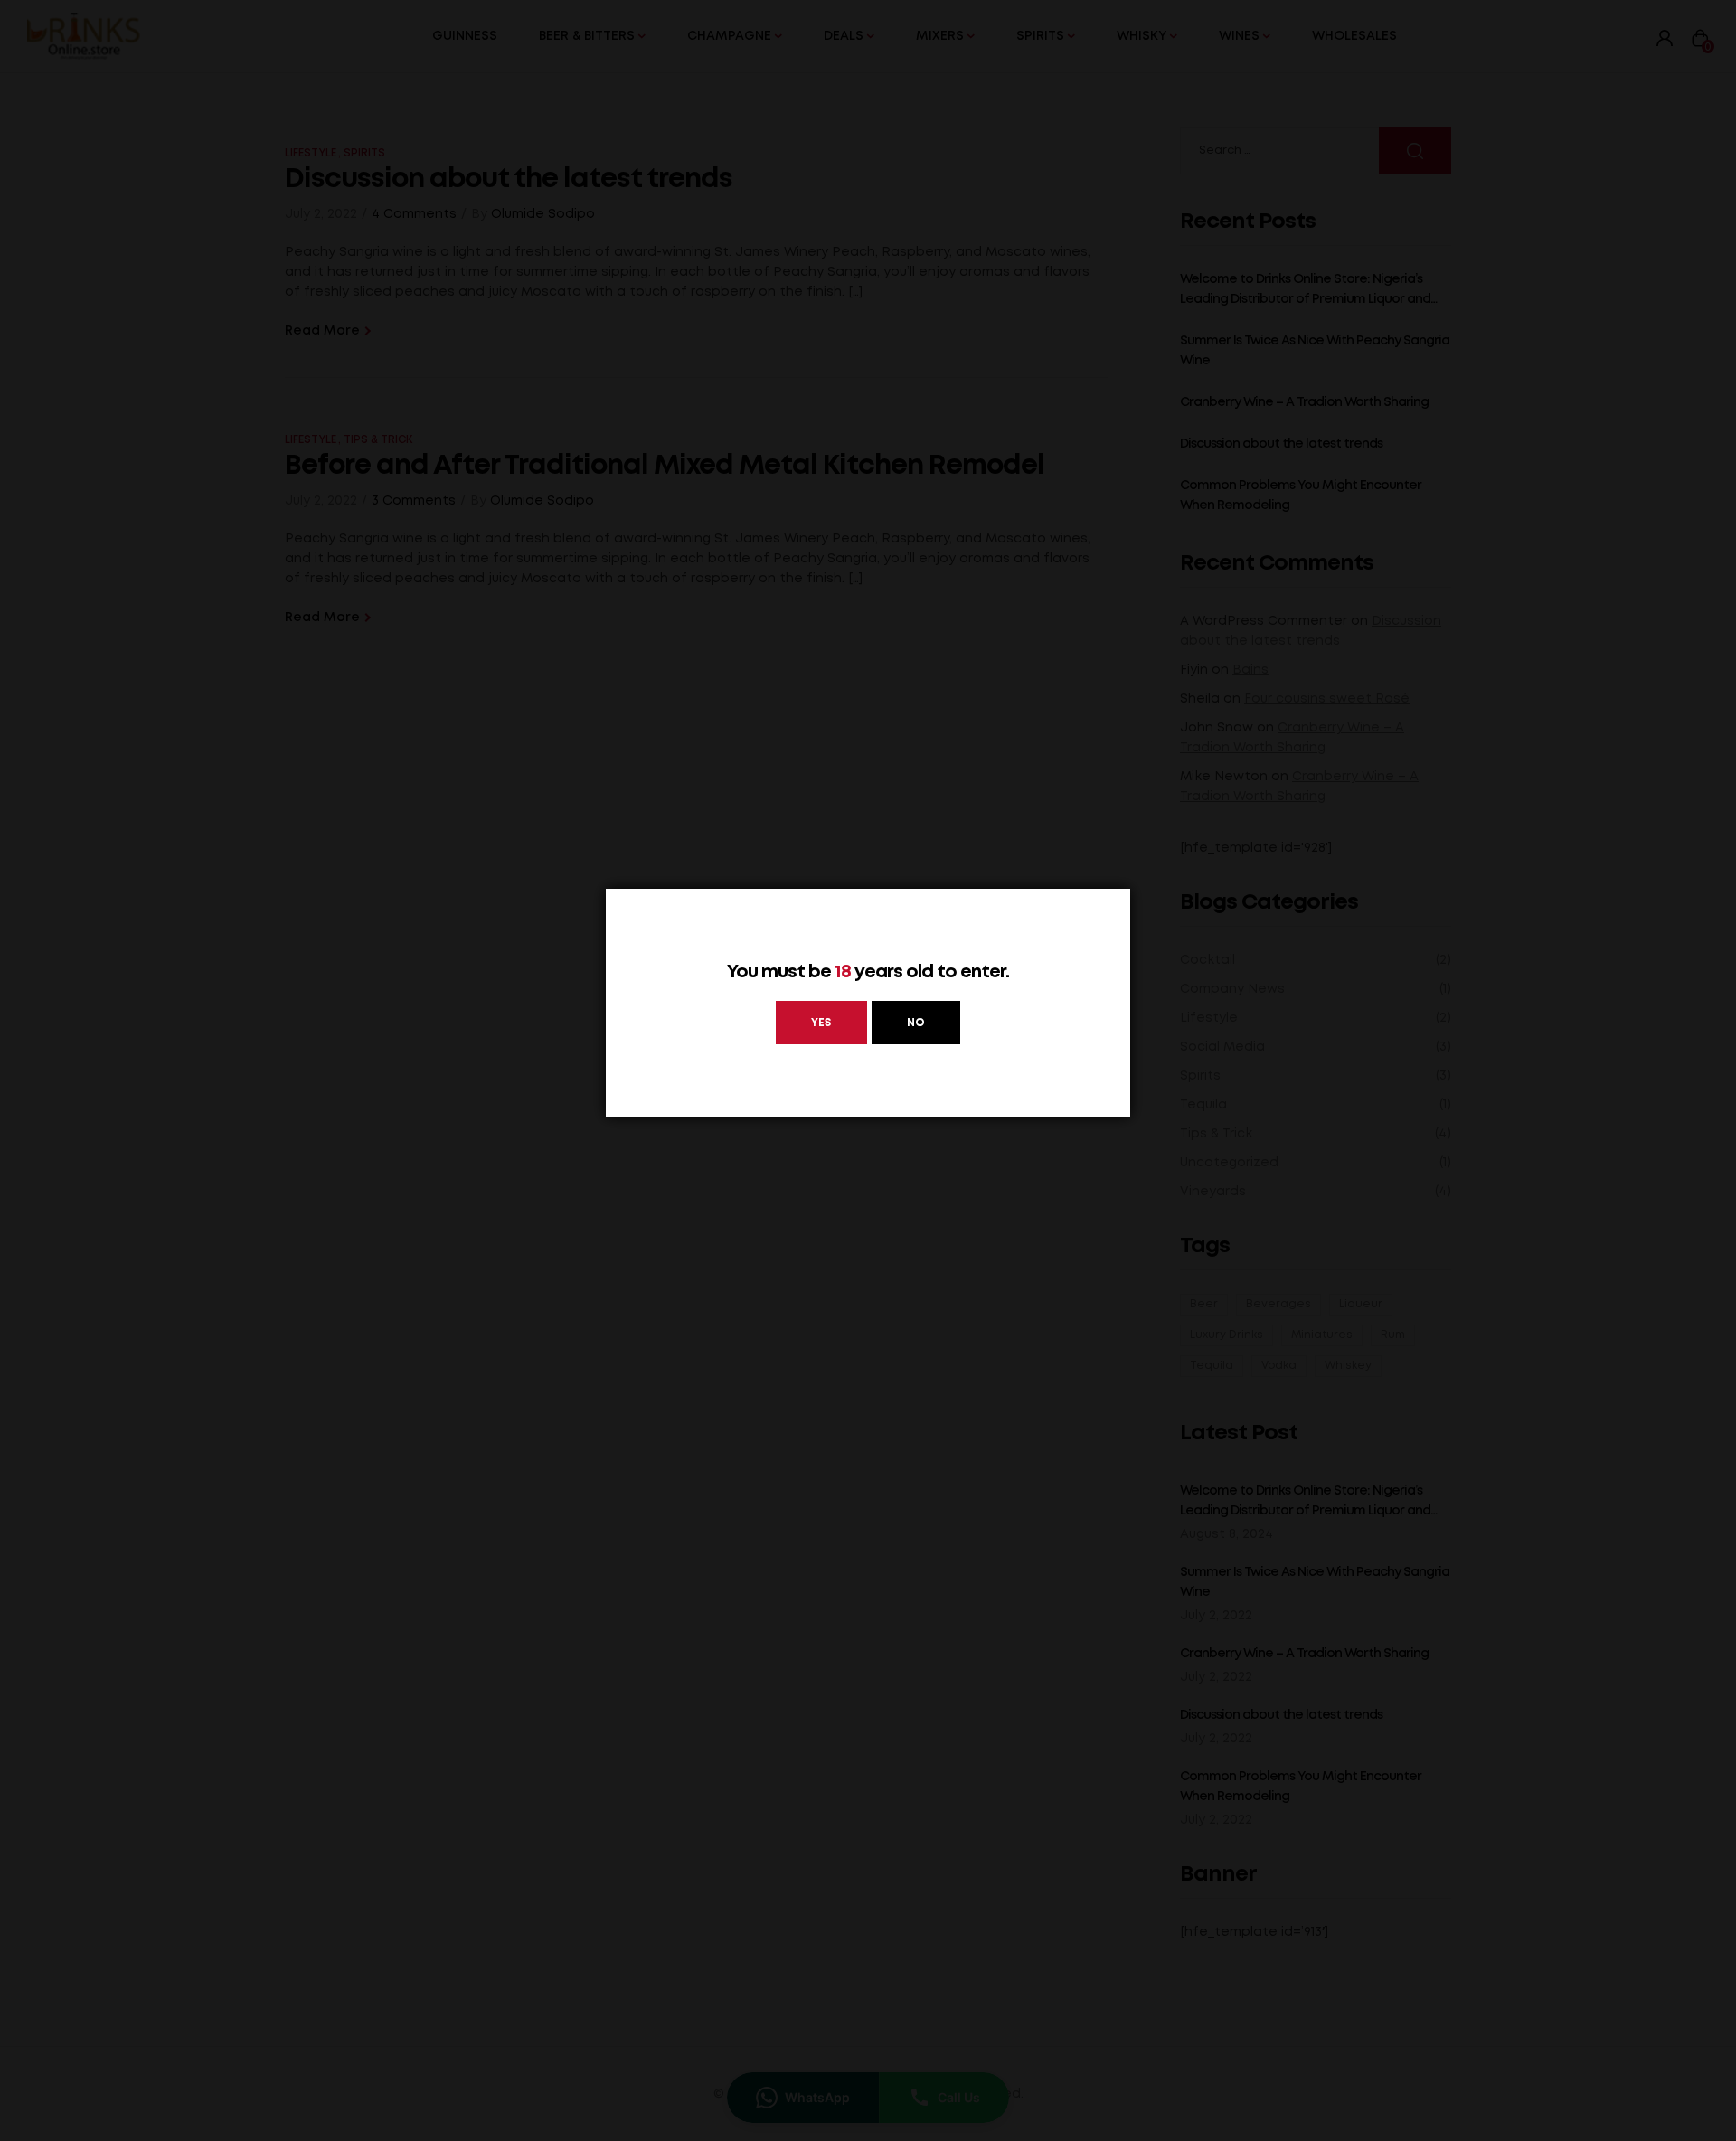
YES (821, 1023)
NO (916, 1023)
